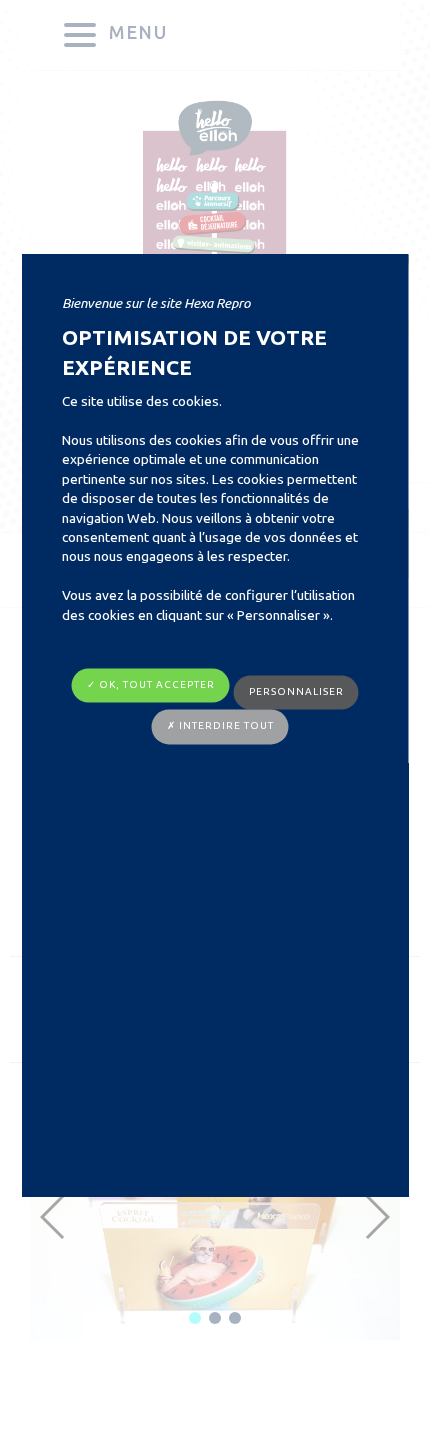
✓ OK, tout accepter (151, 684)
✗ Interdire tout (220, 726)
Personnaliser (296, 691)
